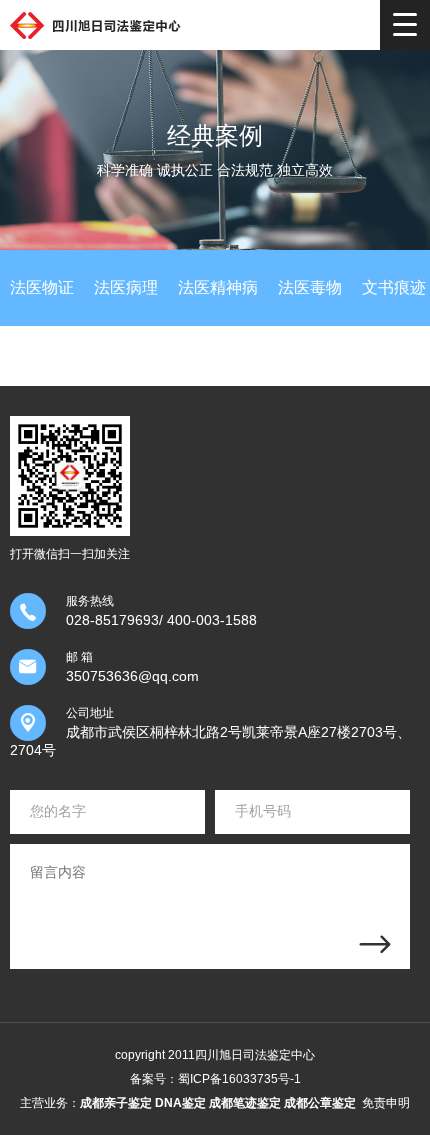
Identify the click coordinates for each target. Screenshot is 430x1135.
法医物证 (42, 287)
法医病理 (126, 287)
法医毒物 (310, 287)
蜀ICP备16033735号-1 (239, 1079)
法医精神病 (218, 287)
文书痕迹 (394, 287)
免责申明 (386, 1103)
